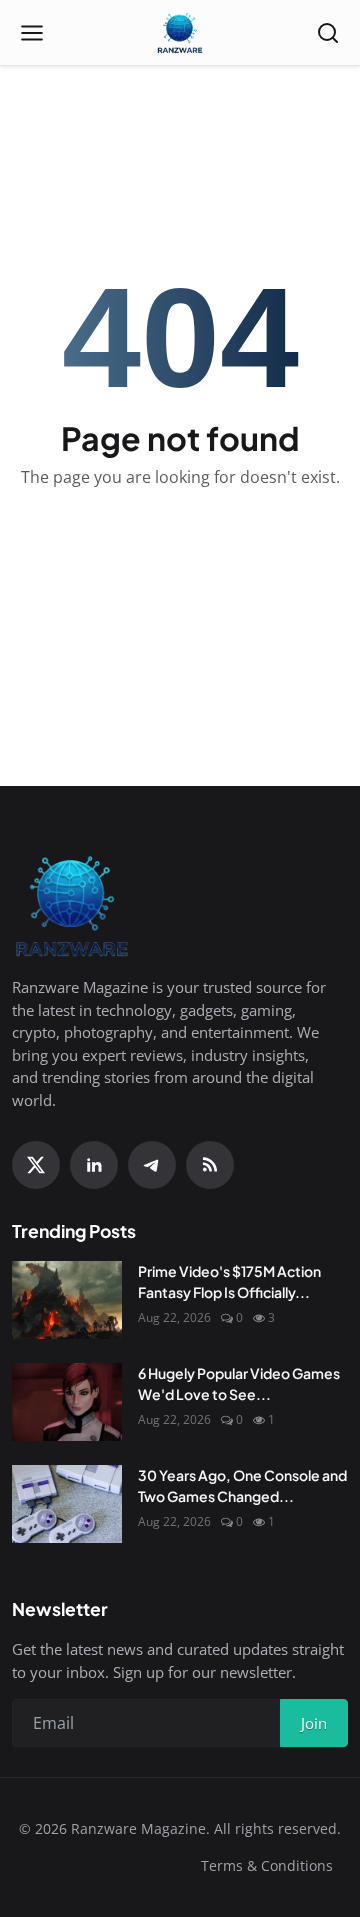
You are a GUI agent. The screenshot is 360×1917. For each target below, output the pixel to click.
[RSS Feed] (210, 1165)
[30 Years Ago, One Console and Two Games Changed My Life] (67, 1504)
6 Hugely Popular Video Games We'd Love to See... (239, 1383)
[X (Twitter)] (36, 1165)
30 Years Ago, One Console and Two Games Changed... (242, 1485)
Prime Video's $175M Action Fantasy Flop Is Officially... (229, 1281)
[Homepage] (180, 33)
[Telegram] (152, 1165)
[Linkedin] (94, 1165)
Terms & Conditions (267, 1865)
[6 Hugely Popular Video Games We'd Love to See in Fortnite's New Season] (67, 1402)
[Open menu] (32, 33)
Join (314, 1723)
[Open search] (328, 33)
